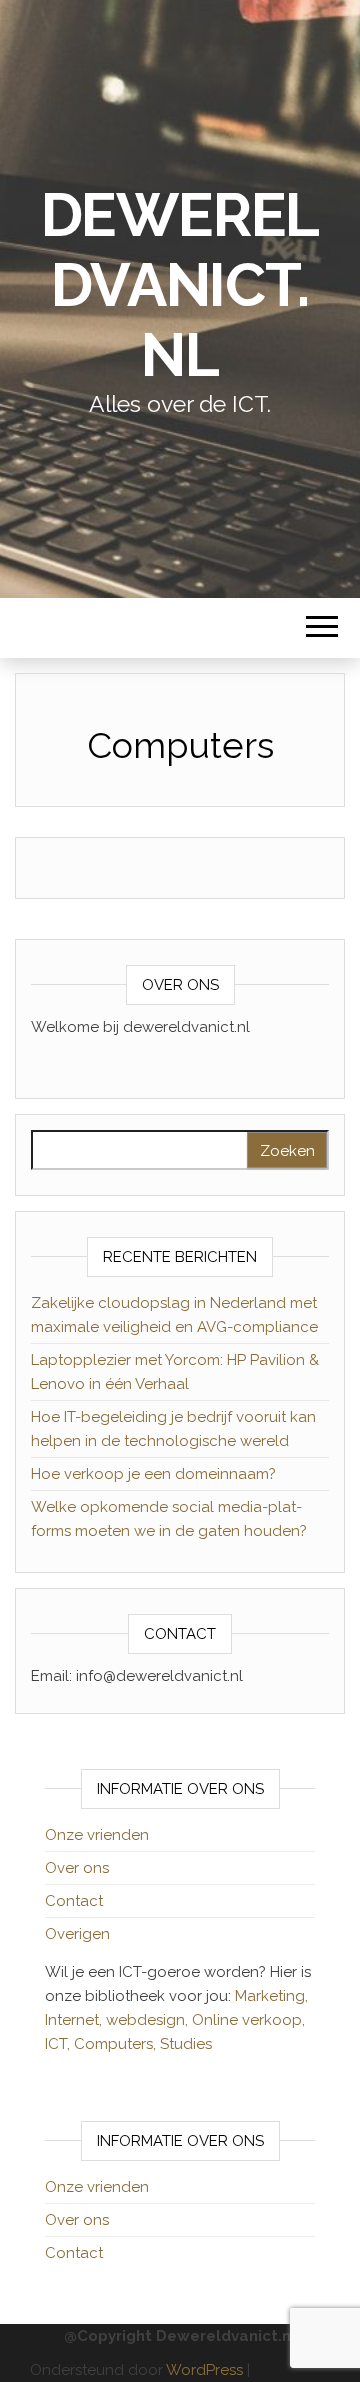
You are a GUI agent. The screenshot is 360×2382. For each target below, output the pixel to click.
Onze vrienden (97, 1835)
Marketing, (271, 1996)
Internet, (75, 2020)
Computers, (117, 2044)
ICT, (59, 2044)
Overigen (77, 1934)
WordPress (204, 2370)
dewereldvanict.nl (180, 285)
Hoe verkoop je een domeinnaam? (153, 1474)
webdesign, (149, 2020)
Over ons (77, 1868)
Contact (74, 1901)
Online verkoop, (248, 2020)
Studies (186, 2044)
